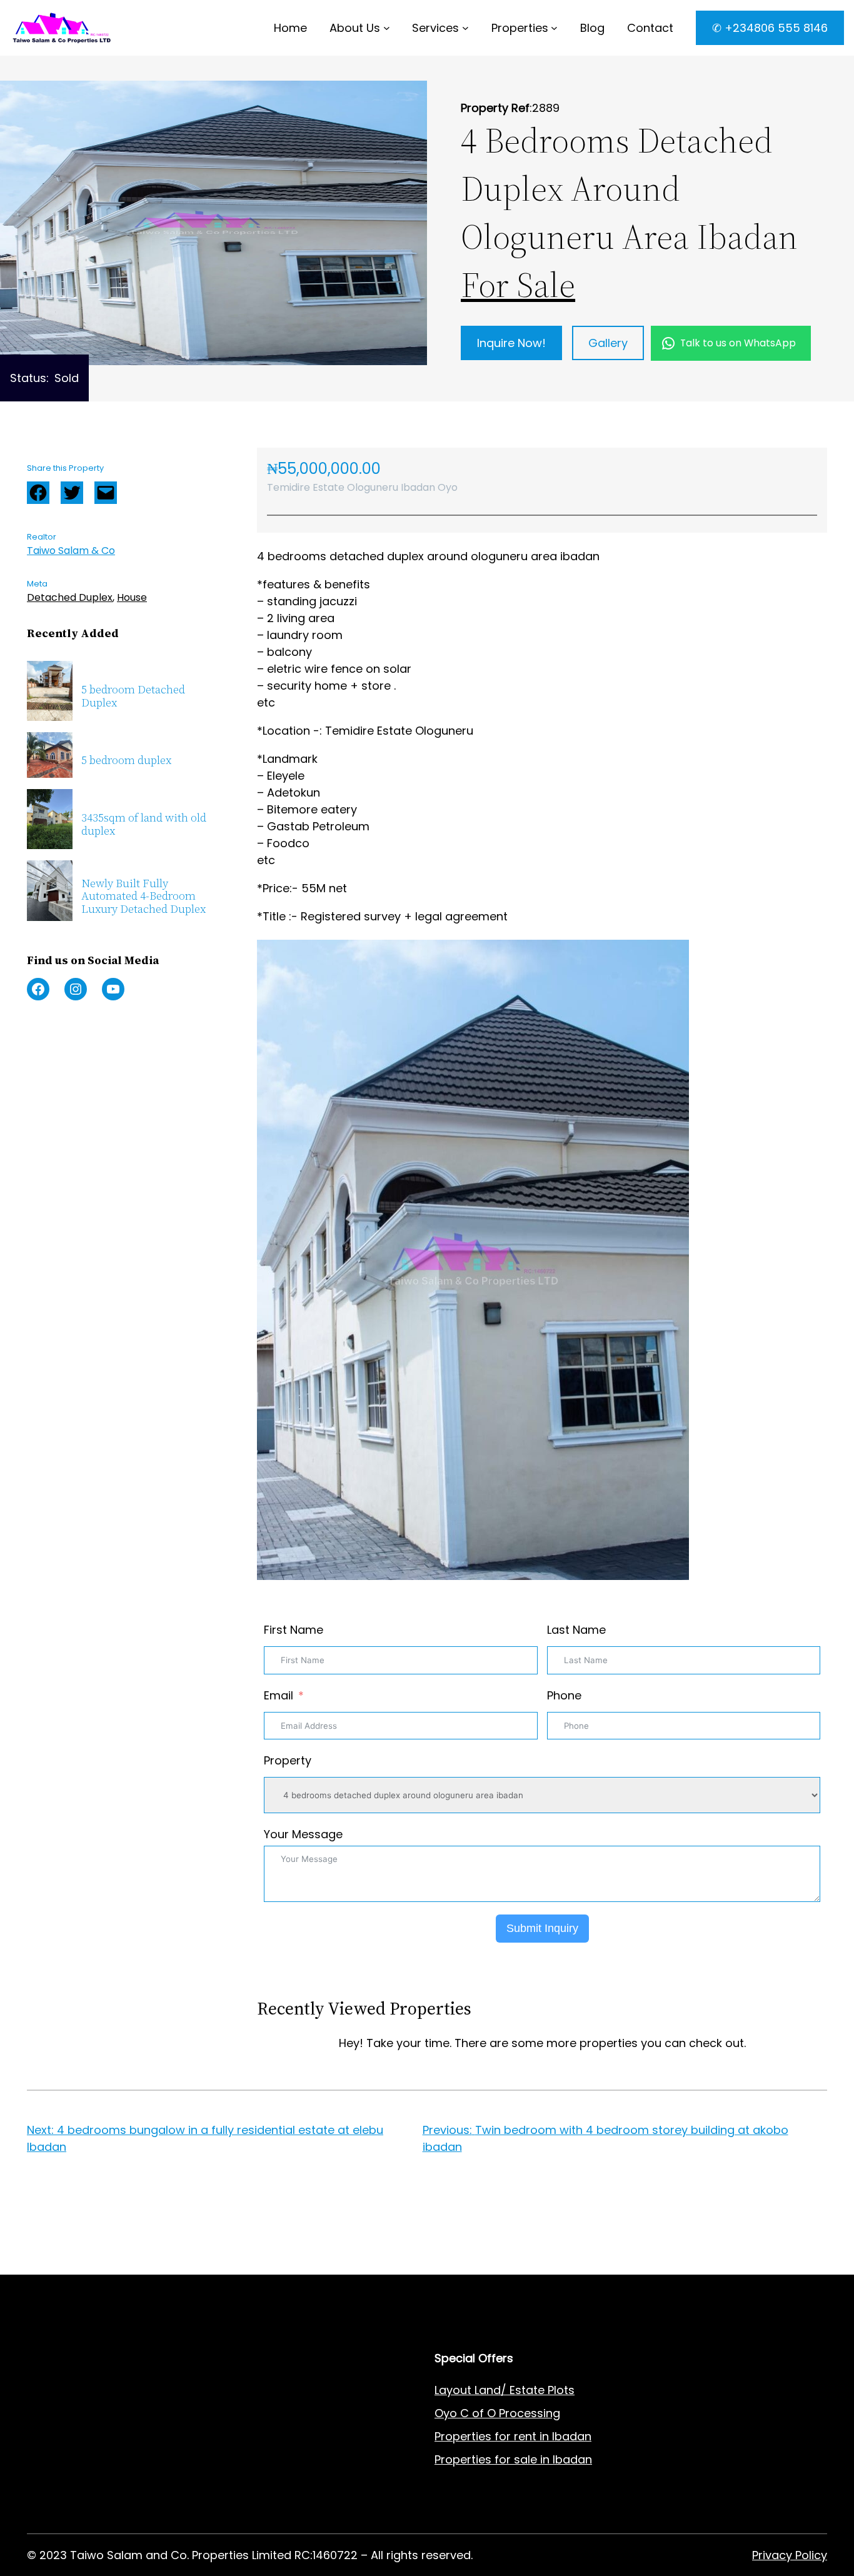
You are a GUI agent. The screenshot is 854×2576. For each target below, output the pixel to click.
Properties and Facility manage (114, 2483)
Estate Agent (89, 2390)
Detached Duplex (70, 597)
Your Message (303, 1834)
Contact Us (262, 2436)
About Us (355, 28)
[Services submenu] (465, 28)
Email (279, 1695)
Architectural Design (83, 2459)
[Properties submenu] (554, 28)
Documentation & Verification (109, 2506)
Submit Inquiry (542, 1928)
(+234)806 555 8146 (134, 2266)
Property (288, 1760)
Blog (243, 2459)
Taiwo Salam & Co (71, 551)
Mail (106, 493)
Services (435, 28)
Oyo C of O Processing (497, 2413)
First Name (294, 1630)
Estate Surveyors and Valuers (109, 2413)
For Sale (518, 285)
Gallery (608, 343)
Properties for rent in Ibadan (513, 2436)
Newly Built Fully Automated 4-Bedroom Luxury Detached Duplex (143, 897)
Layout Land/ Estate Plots (505, 2390)
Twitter (72, 493)
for (503, 2459)
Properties (520, 28)
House (132, 597)
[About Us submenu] (387, 28)
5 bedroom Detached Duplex (133, 696)
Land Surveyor (66, 2436)
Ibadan (572, 2459)
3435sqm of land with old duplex (144, 824)
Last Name (576, 1630)
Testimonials (266, 2506)
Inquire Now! (511, 343)
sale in (530, 2459)
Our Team (259, 2483)
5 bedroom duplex (126, 761)
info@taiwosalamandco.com (155, 2250)
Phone (564, 1695)
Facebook (38, 493)
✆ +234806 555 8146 (770, 28)
